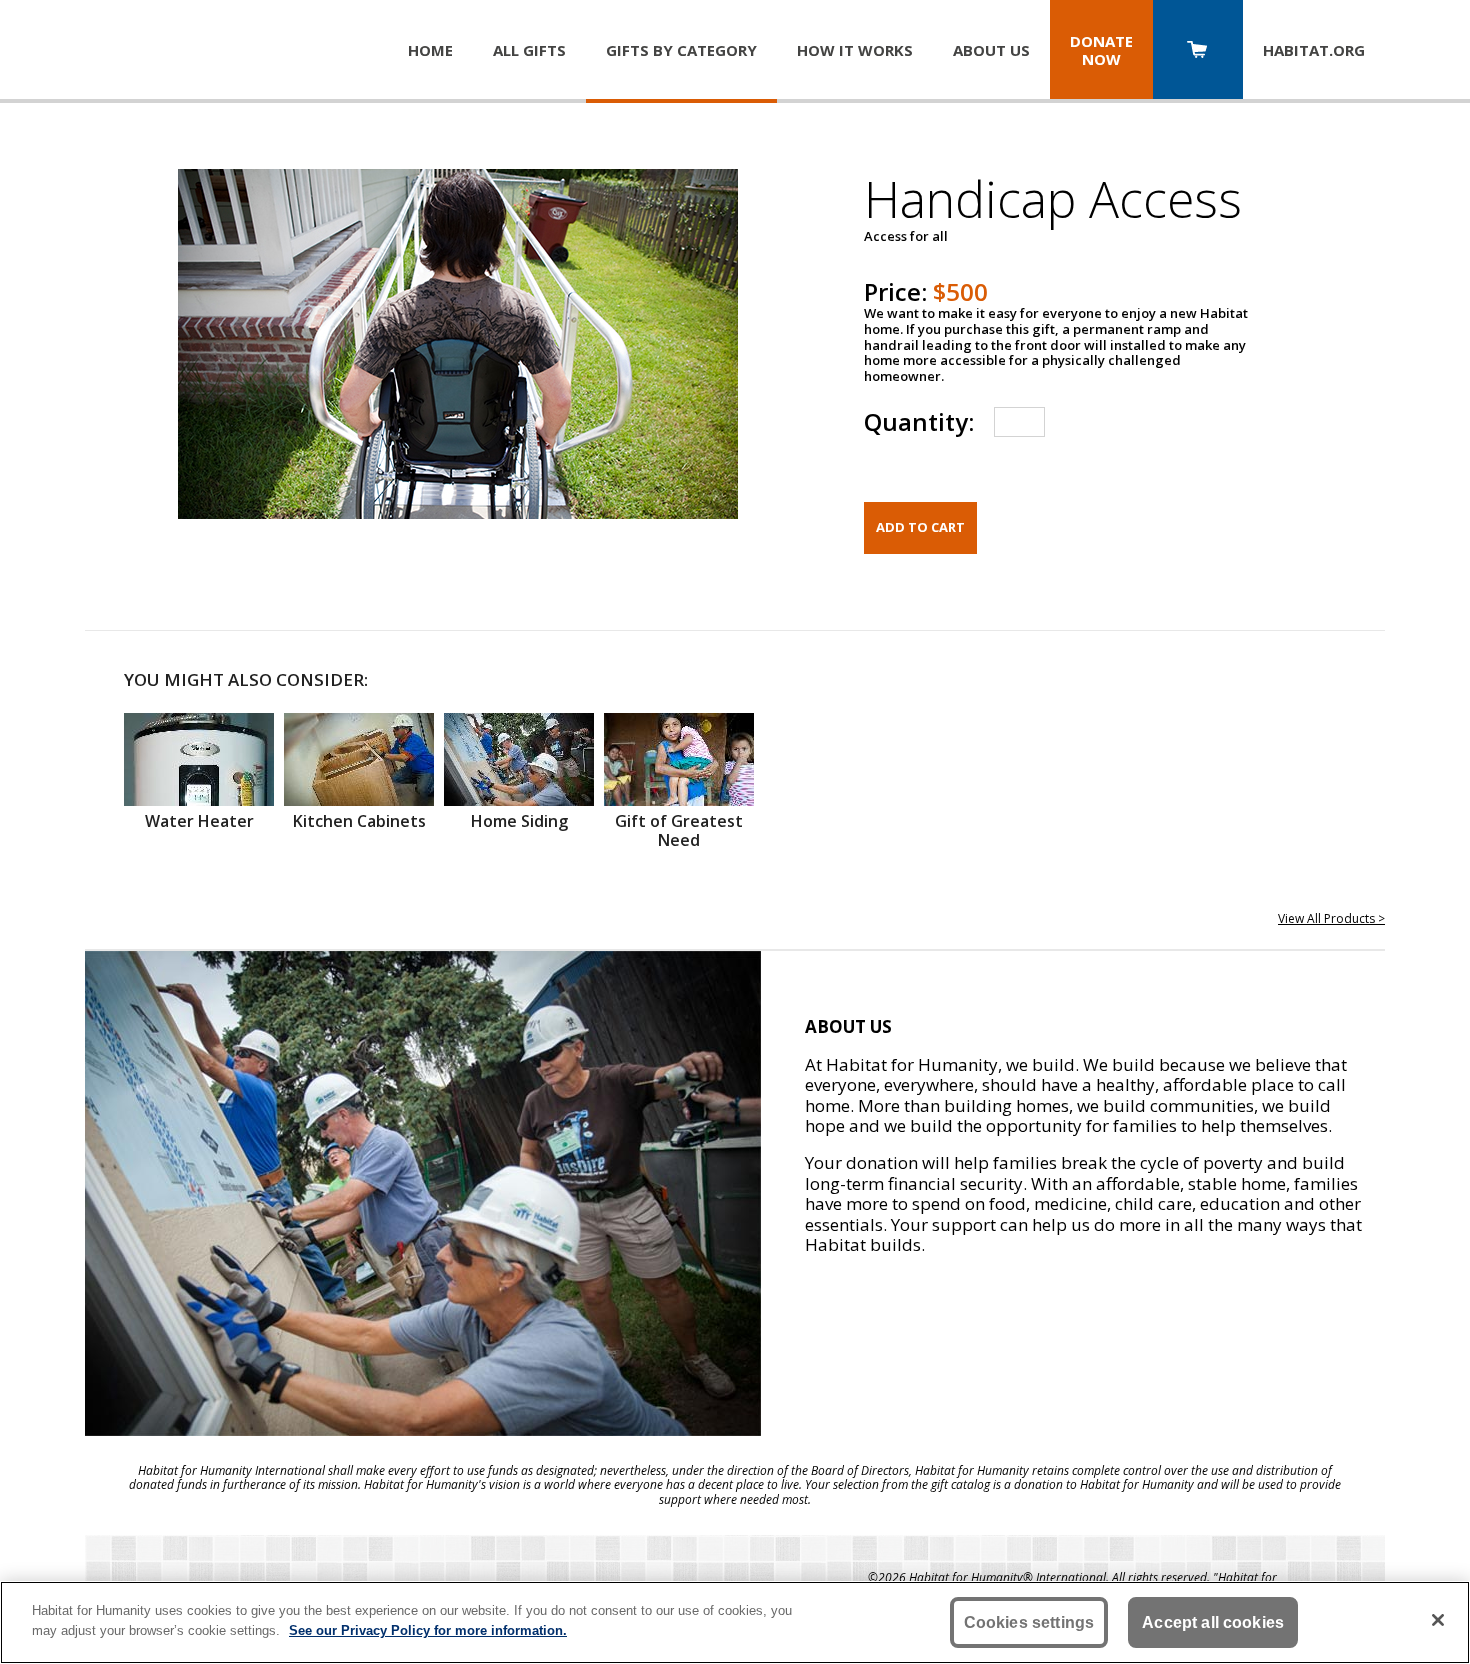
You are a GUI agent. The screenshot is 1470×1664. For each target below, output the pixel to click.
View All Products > (1331, 918)
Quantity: (919, 421)
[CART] (1198, 51)
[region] (735, 1622)
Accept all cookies (1213, 1622)
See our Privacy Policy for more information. (428, 1629)
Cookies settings (1029, 1622)
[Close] (1438, 1620)
